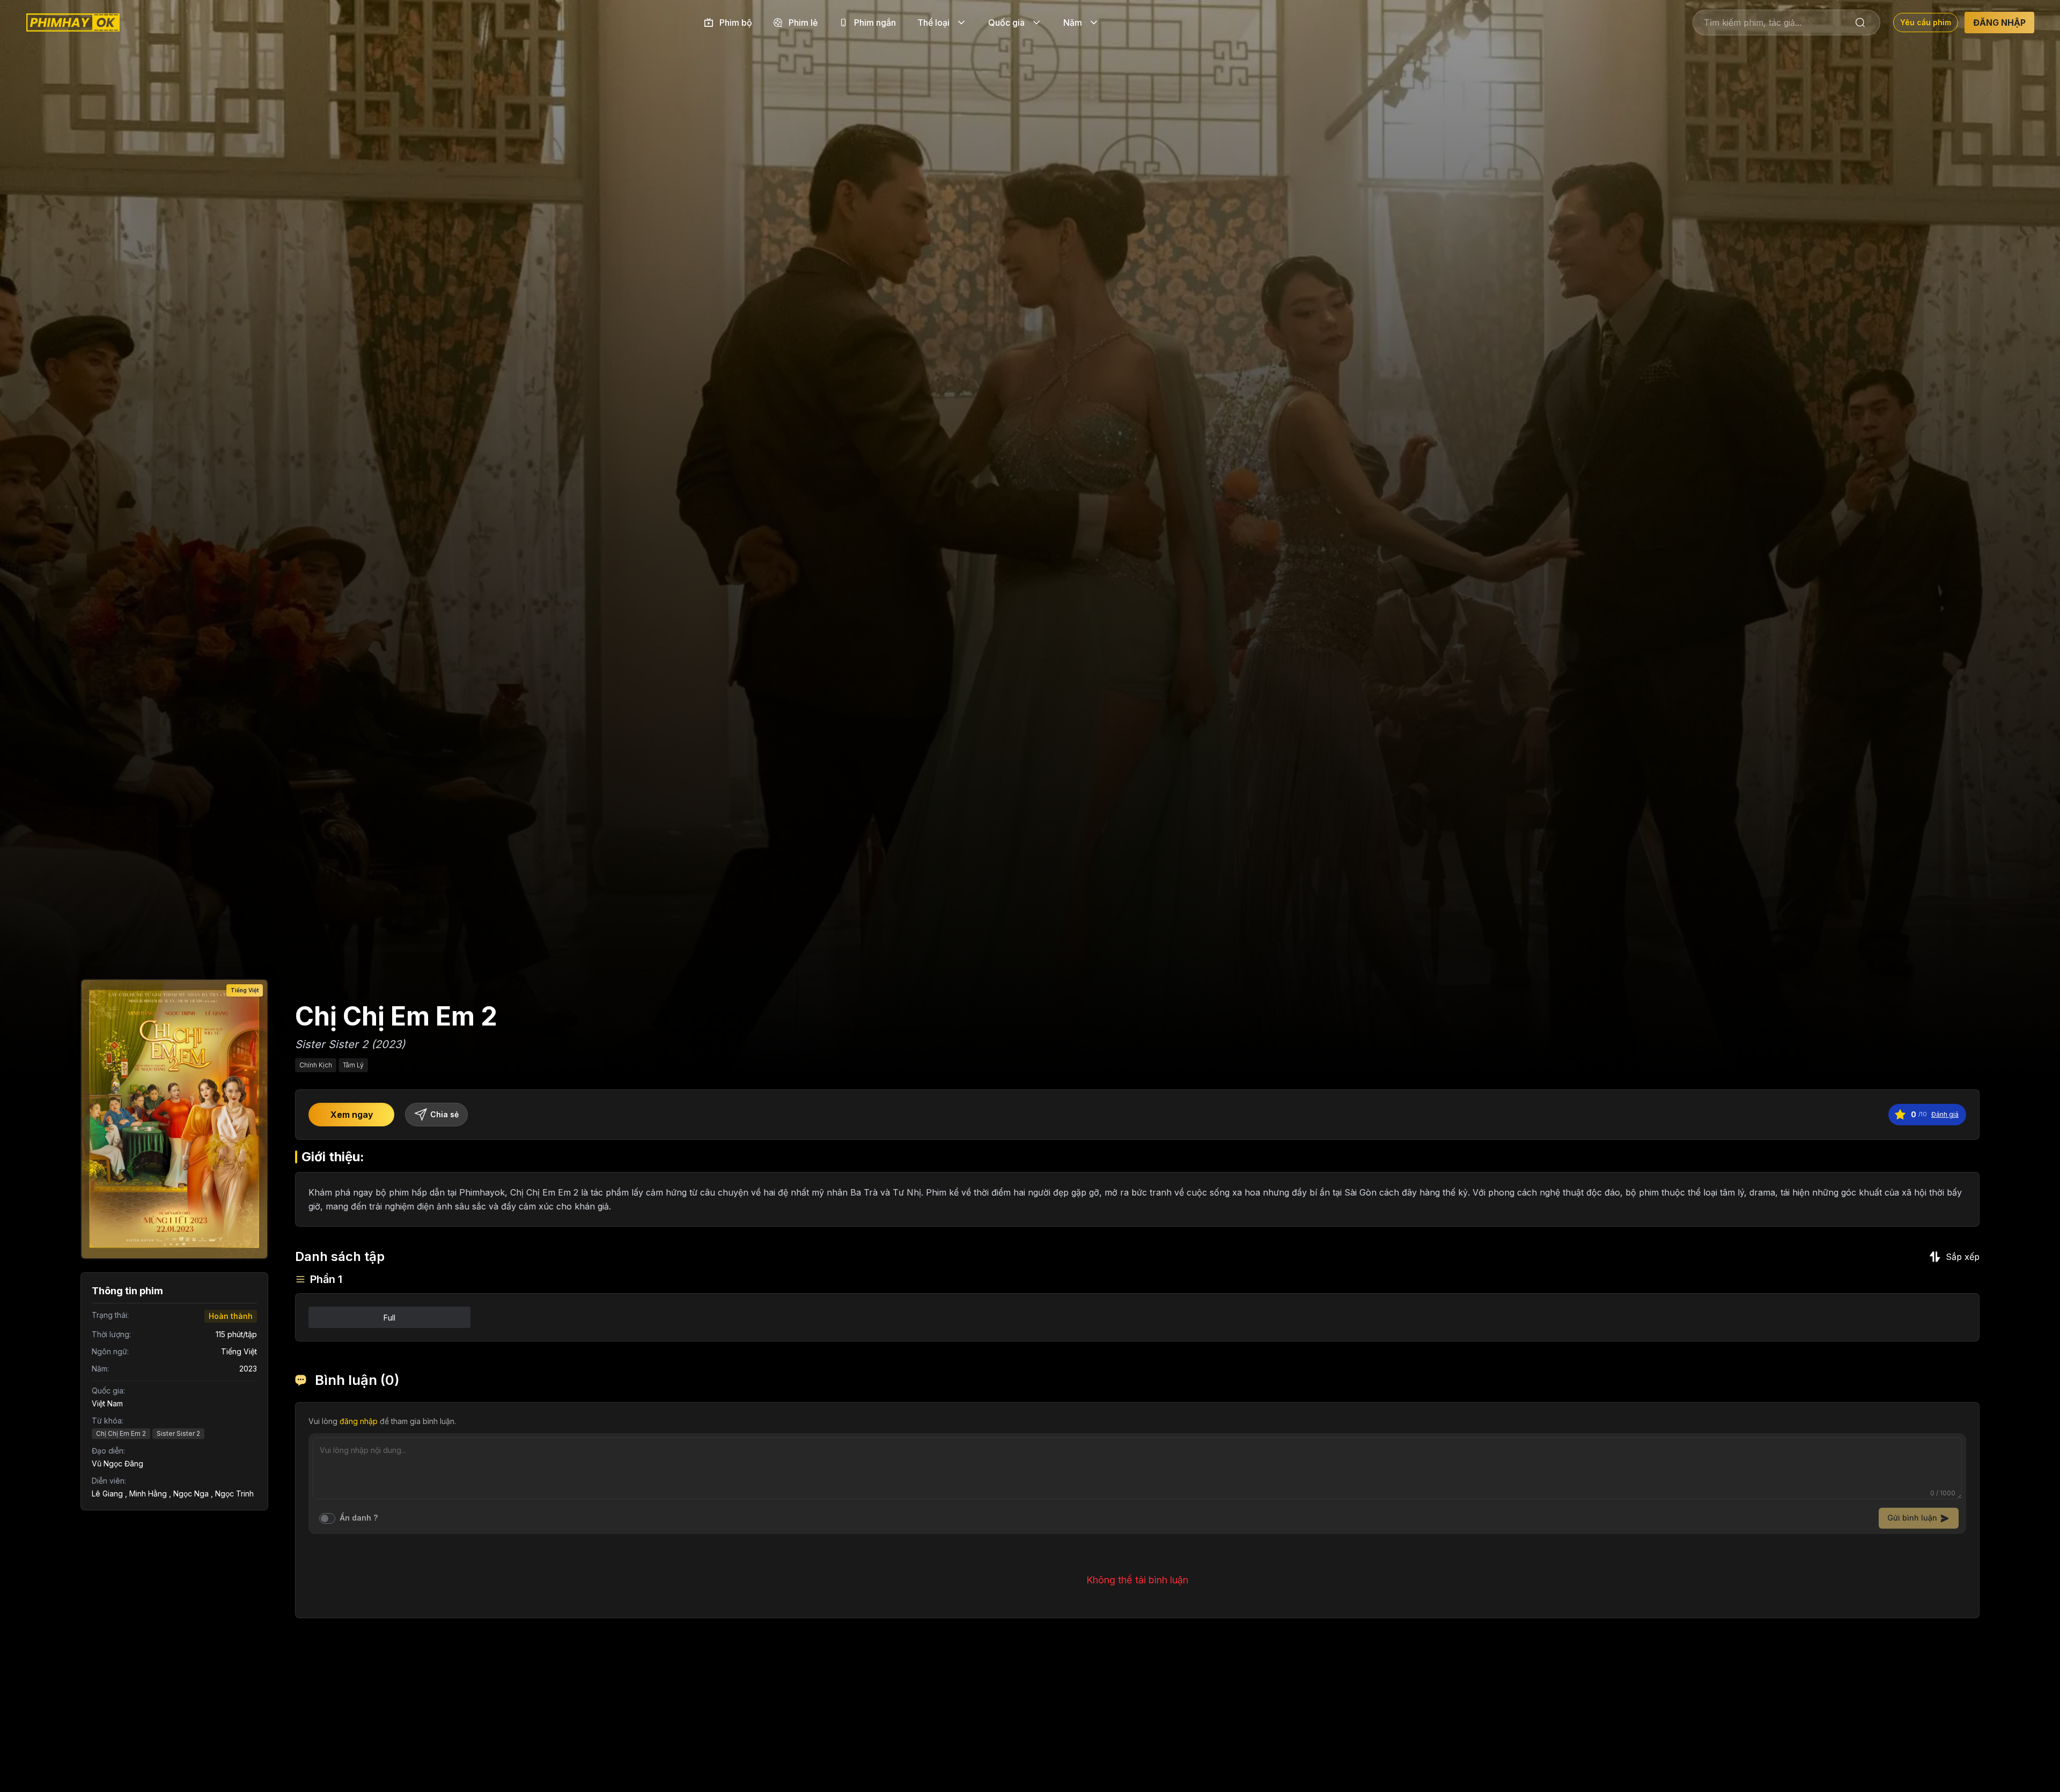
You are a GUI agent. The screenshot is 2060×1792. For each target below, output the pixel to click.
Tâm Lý (353, 1065)
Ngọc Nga (191, 1494)
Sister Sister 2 (178, 1433)
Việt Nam (107, 1403)
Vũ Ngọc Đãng (117, 1463)
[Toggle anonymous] (327, 1518)
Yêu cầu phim (1926, 22)
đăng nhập (359, 1421)
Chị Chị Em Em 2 (121, 1433)
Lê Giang (107, 1494)
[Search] (1860, 23)
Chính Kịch (316, 1065)
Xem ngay (352, 1115)
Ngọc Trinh (234, 1494)
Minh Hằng (148, 1494)
